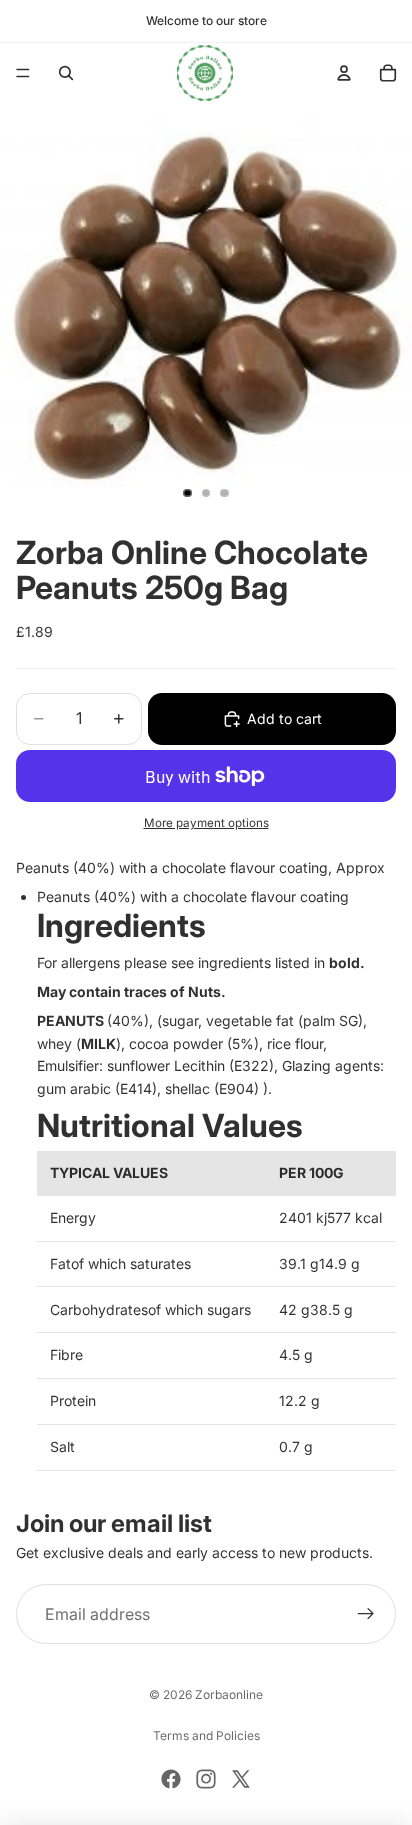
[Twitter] (241, 1779)
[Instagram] (206, 1779)
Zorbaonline (229, 1694)
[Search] (66, 73)
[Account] (344, 73)
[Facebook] (171, 1779)
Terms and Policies (206, 1735)
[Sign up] (366, 1614)
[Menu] (23, 73)
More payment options (206, 823)
